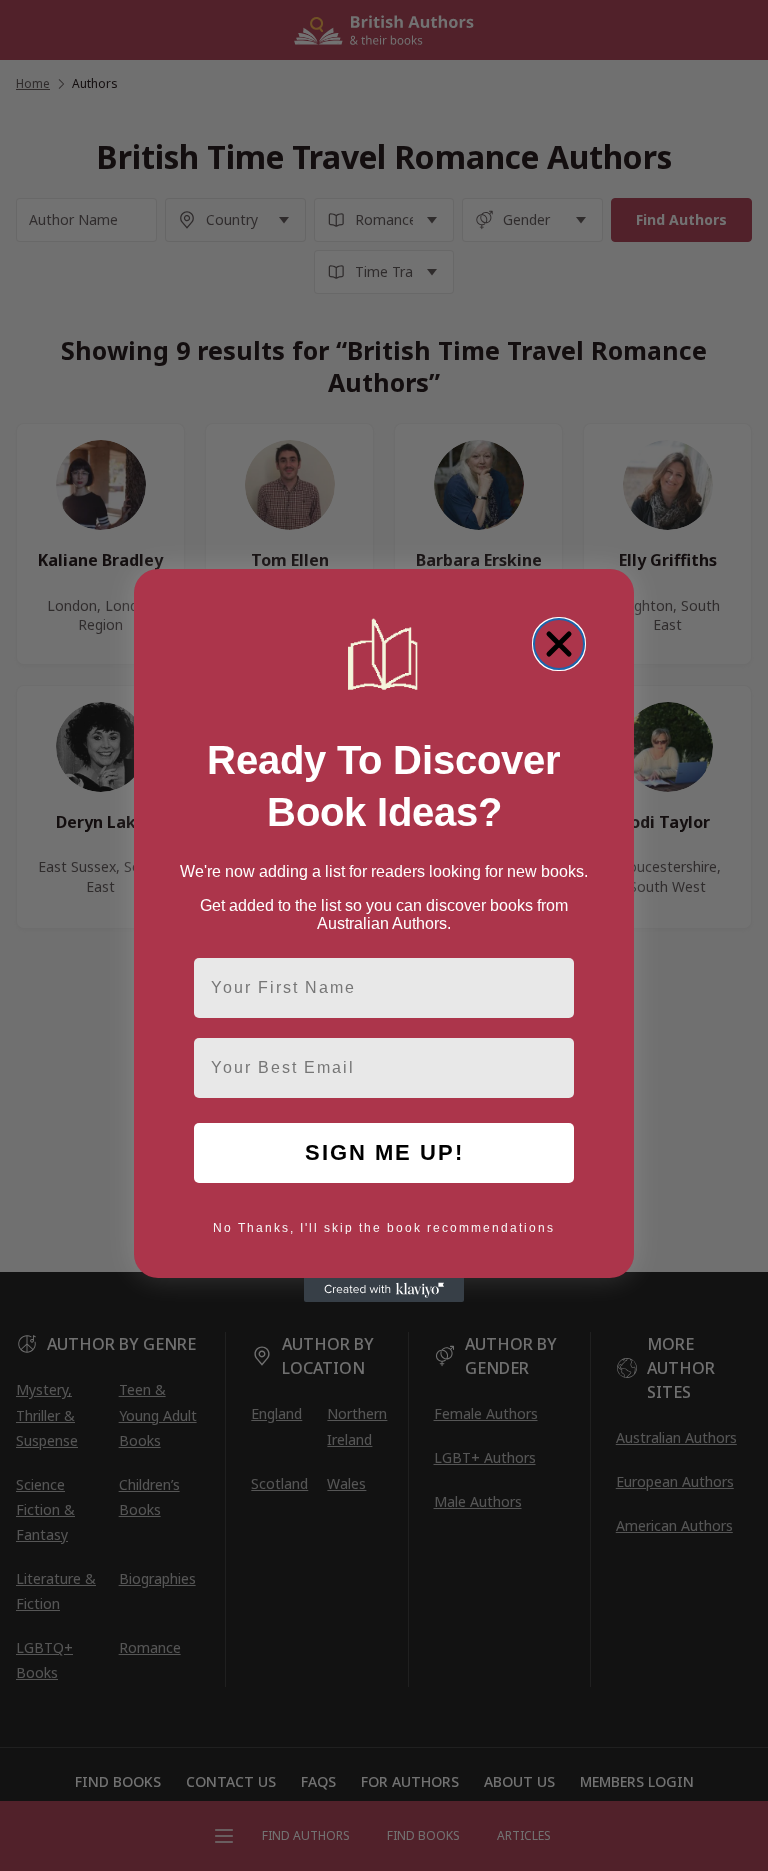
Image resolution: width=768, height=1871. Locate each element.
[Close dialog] (559, 644)
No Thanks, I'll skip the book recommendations (384, 1228)
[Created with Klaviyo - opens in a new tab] (384, 1290)
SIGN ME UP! (384, 1152)
